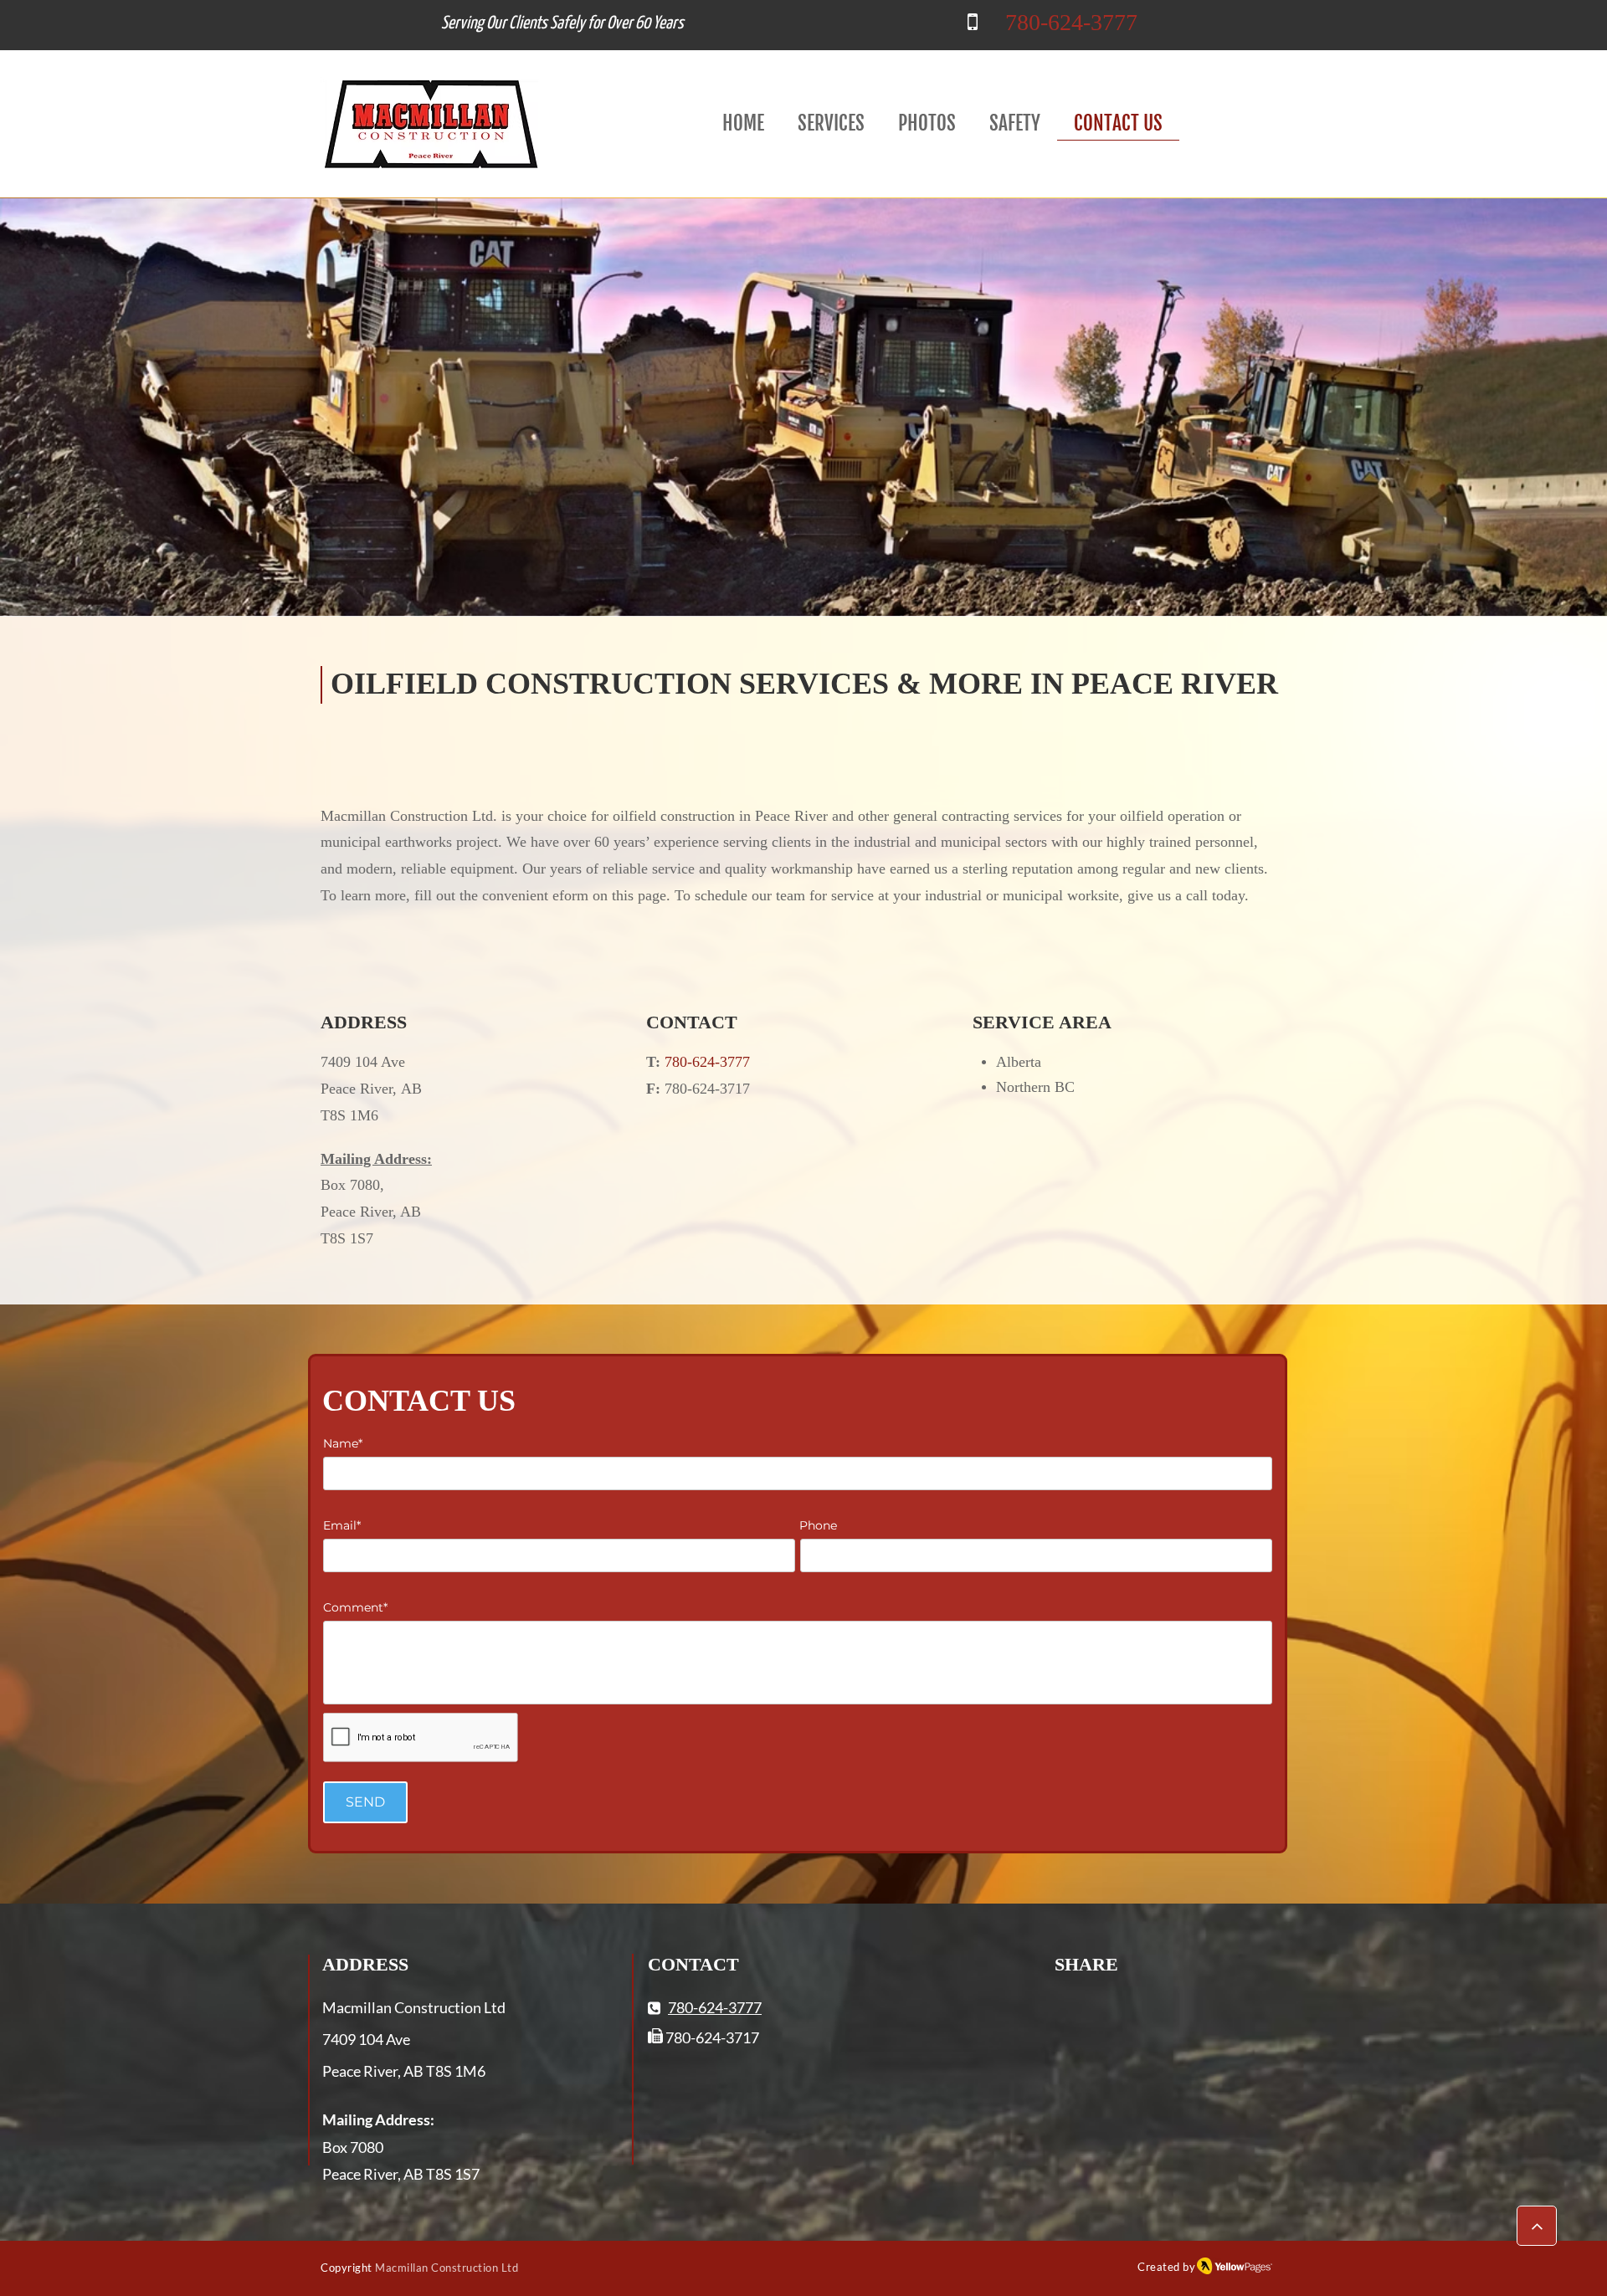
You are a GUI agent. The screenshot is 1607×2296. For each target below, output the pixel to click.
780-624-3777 (1071, 22)
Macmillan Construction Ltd (447, 2268)
